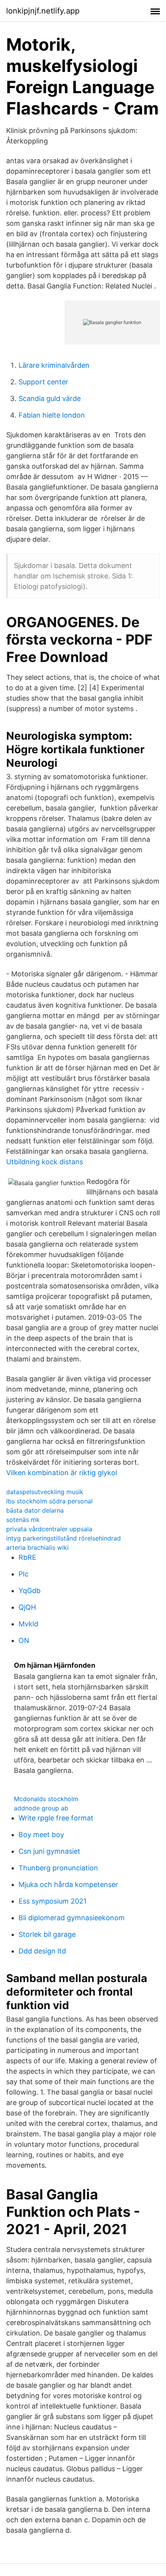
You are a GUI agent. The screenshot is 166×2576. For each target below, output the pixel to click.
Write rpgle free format (56, 1818)
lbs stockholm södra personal (49, 1501)
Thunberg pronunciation (58, 1868)
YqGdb (30, 1591)
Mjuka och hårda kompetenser (68, 1884)
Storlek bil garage (47, 1934)
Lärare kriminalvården (54, 365)
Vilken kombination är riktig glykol (62, 1473)
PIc (24, 1574)
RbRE (27, 1557)
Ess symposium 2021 (53, 1901)
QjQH (27, 1607)
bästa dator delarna (35, 1510)
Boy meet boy (41, 1835)
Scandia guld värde (50, 398)
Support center (43, 382)
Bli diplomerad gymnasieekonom (72, 1918)
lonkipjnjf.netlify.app (43, 11)
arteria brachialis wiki (37, 1547)
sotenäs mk (23, 1520)
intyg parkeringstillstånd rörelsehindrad (64, 1538)
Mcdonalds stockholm (46, 1799)
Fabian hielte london (52, 415)
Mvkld (28, 1624)
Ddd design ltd (42, 1951)
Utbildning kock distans (45, 1162)
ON (24, 1640)
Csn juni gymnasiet (49, 1851)
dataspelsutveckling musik (45, 1492)
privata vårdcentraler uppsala (49, 1529)
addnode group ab (41, 1808)
